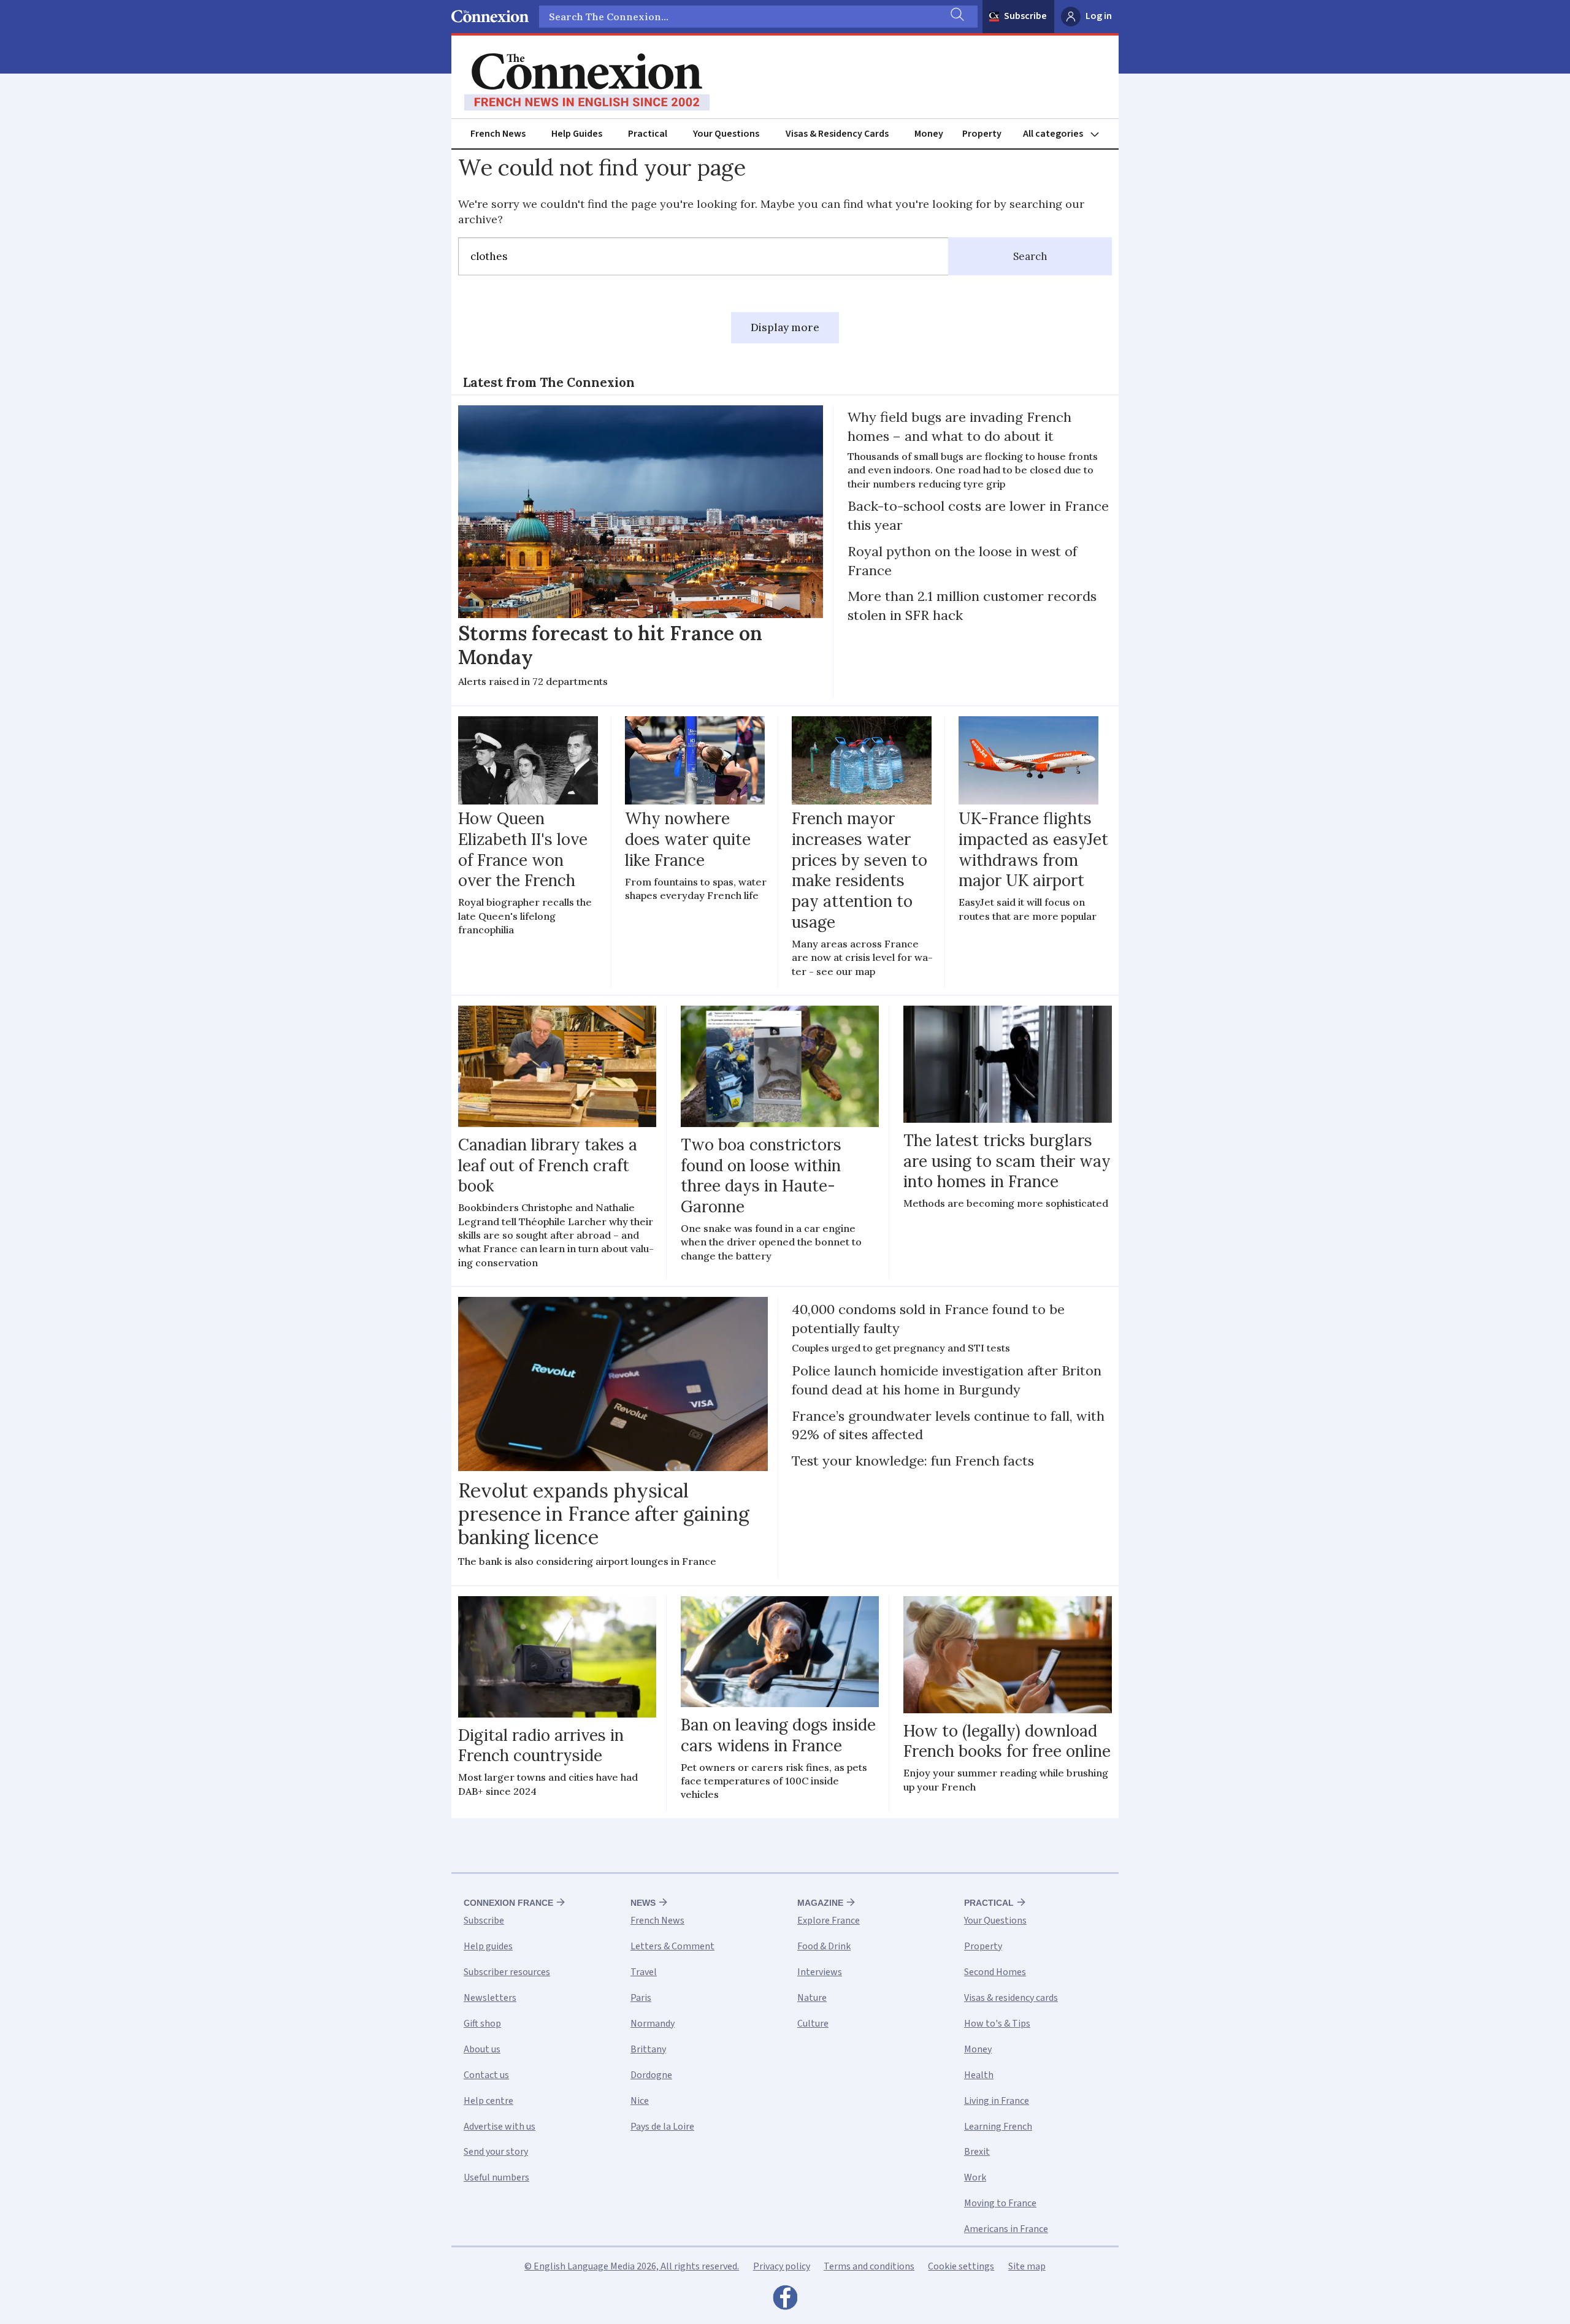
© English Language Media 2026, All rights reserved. (632, 2266)
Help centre (488, 2101)
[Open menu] (1066, 134)
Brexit (977, 2152)
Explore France (829, 1921)
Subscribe (1025, 16)
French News (498, 134)
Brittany (648, 2049)
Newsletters (490, 1998)
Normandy (653, 2024)
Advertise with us (500, 2127)
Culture (813, 2024)
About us (482, 2049)
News (643, 1903)
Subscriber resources (507, 1972)
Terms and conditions (869, 2266)
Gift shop (482, 2024)
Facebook (785, 2301)
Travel (644, 1972)
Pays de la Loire (662, 2127)
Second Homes (995, 1972)
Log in (1099, 16)
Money (929, 134)
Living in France (997, 2101)
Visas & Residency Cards (837, 134)
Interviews (820, 1972)
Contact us (486, 2075)
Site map (1027, 2266)
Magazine (820, 1903)
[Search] (956, 17)
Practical (648, 134)
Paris (641, 1998)
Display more (785, 327)
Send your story (496, 2152)
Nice (640, 2101)
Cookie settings (961, 2266)
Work (975, 2177)
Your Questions (726, 134)
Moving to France (1000, 2203)
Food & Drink (824, 1946)
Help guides (488, 1946)
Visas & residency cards (1011, 1998)
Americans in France (1006, 2229)
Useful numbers (496, 2177)
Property (982, 134)
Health (979, 2075)
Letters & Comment (672, 1946)
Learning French (998, 2127)
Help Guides (577, 134)
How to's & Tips (997, 2024)
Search (1030, 256)
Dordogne (651, 2075)
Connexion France (508, 1903)
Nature (812, 1998)
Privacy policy (782, 2266)
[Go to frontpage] (587, 82)
